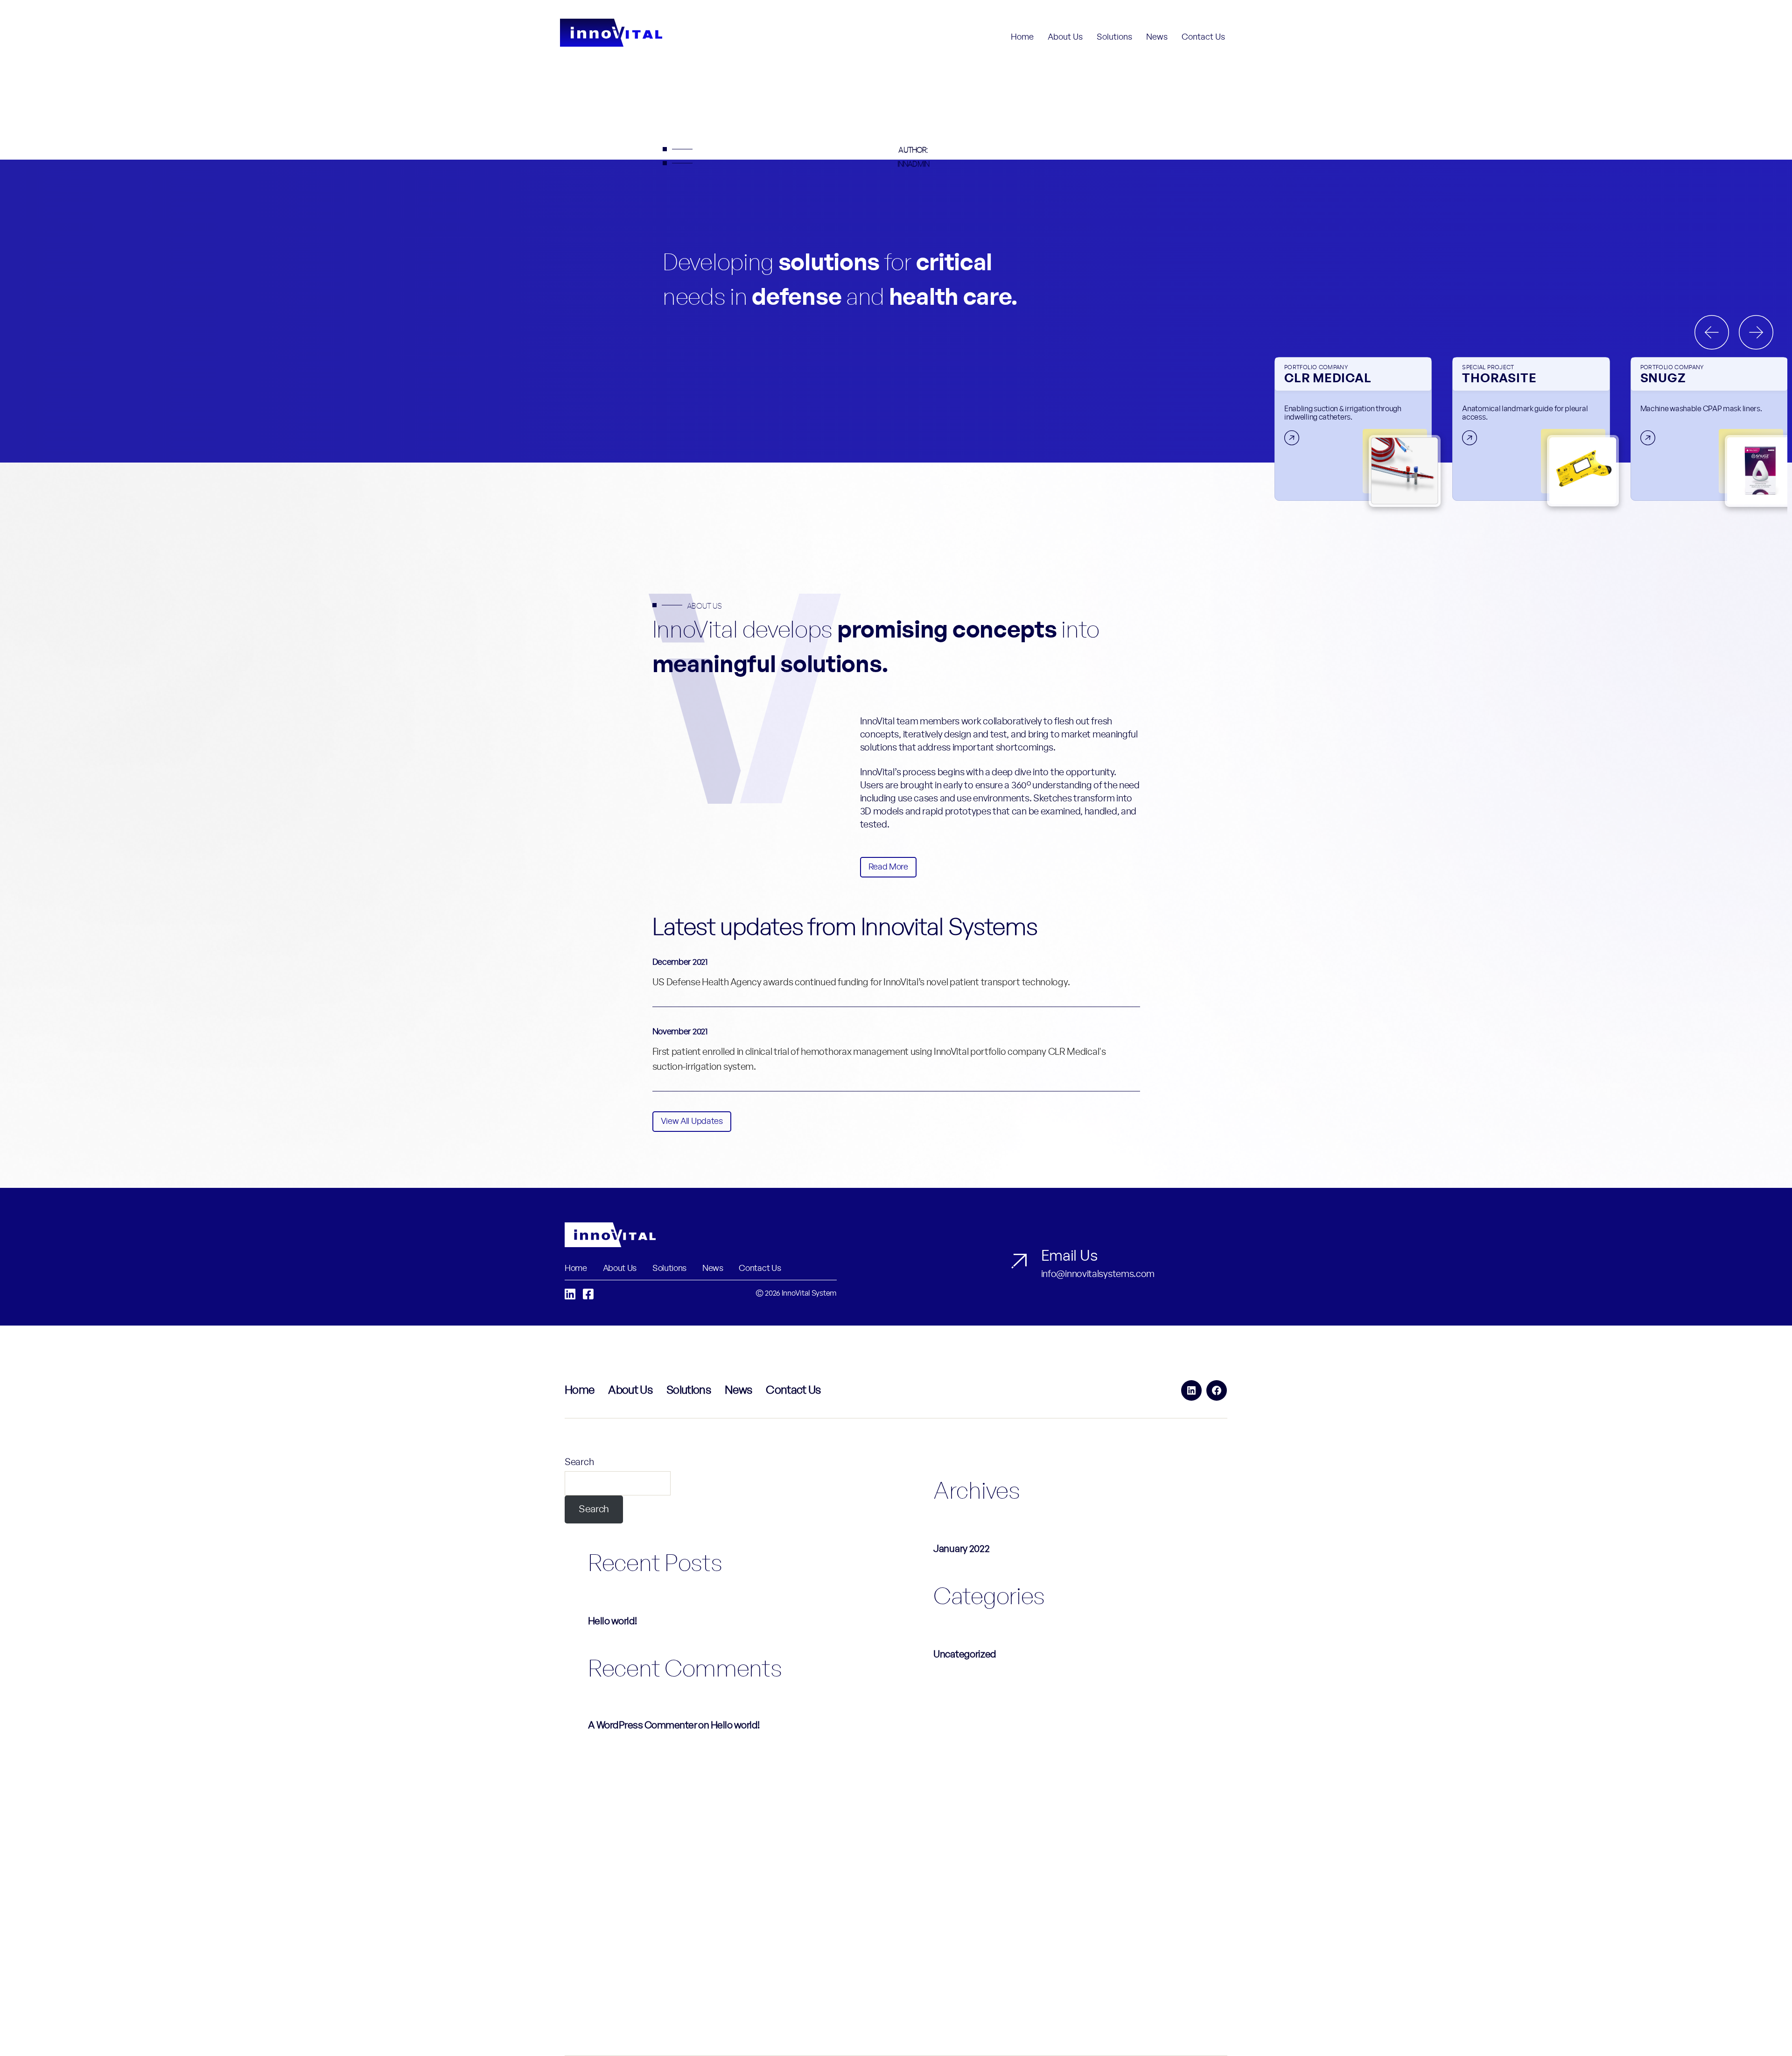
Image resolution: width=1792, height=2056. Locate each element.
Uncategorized (965, 1654)
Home (1022, 37)
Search (579, 1462)
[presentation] (1712, 332)
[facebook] (588, 1295)
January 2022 (961, 1549)
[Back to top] (1766, 2031)
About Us (1065, 37)
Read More (888, 867)
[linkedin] (570, 1295)
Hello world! (612, 1621)
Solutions (1114, 37)
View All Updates (692, 1122)
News (1157, 37)
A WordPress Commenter (642, 1725)
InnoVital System (809, 1293)
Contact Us (1203, 37)
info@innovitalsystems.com (1098, 1274)
